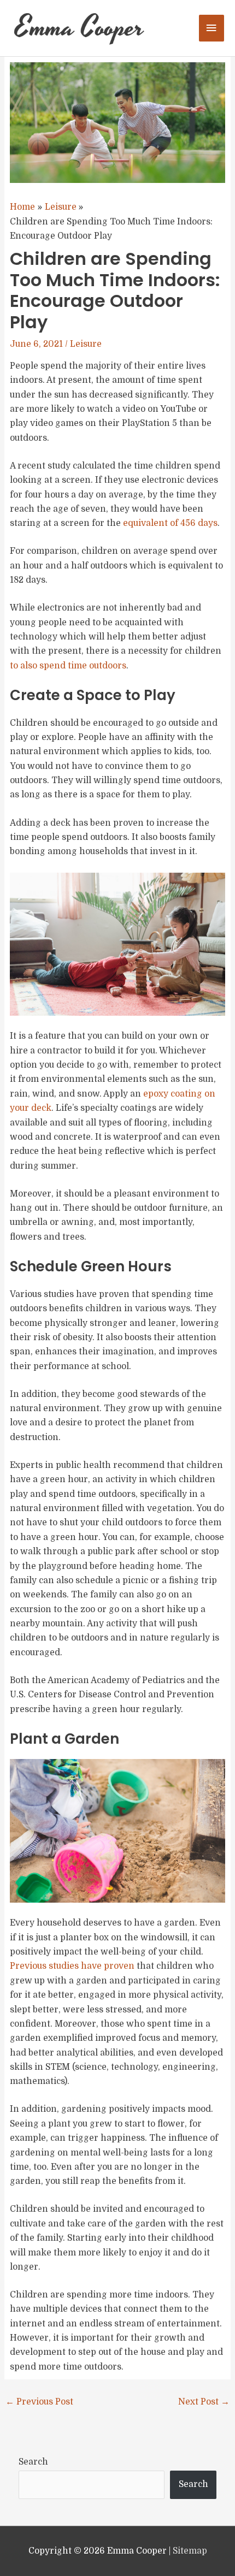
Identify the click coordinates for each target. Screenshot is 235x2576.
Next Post (204, 2402)
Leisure (86, 344)
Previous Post (39, 2402)
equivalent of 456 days (170, 523)
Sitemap (190, 2551)
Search (33, 2462)
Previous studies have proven (72, 1966)
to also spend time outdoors (68, 666)
